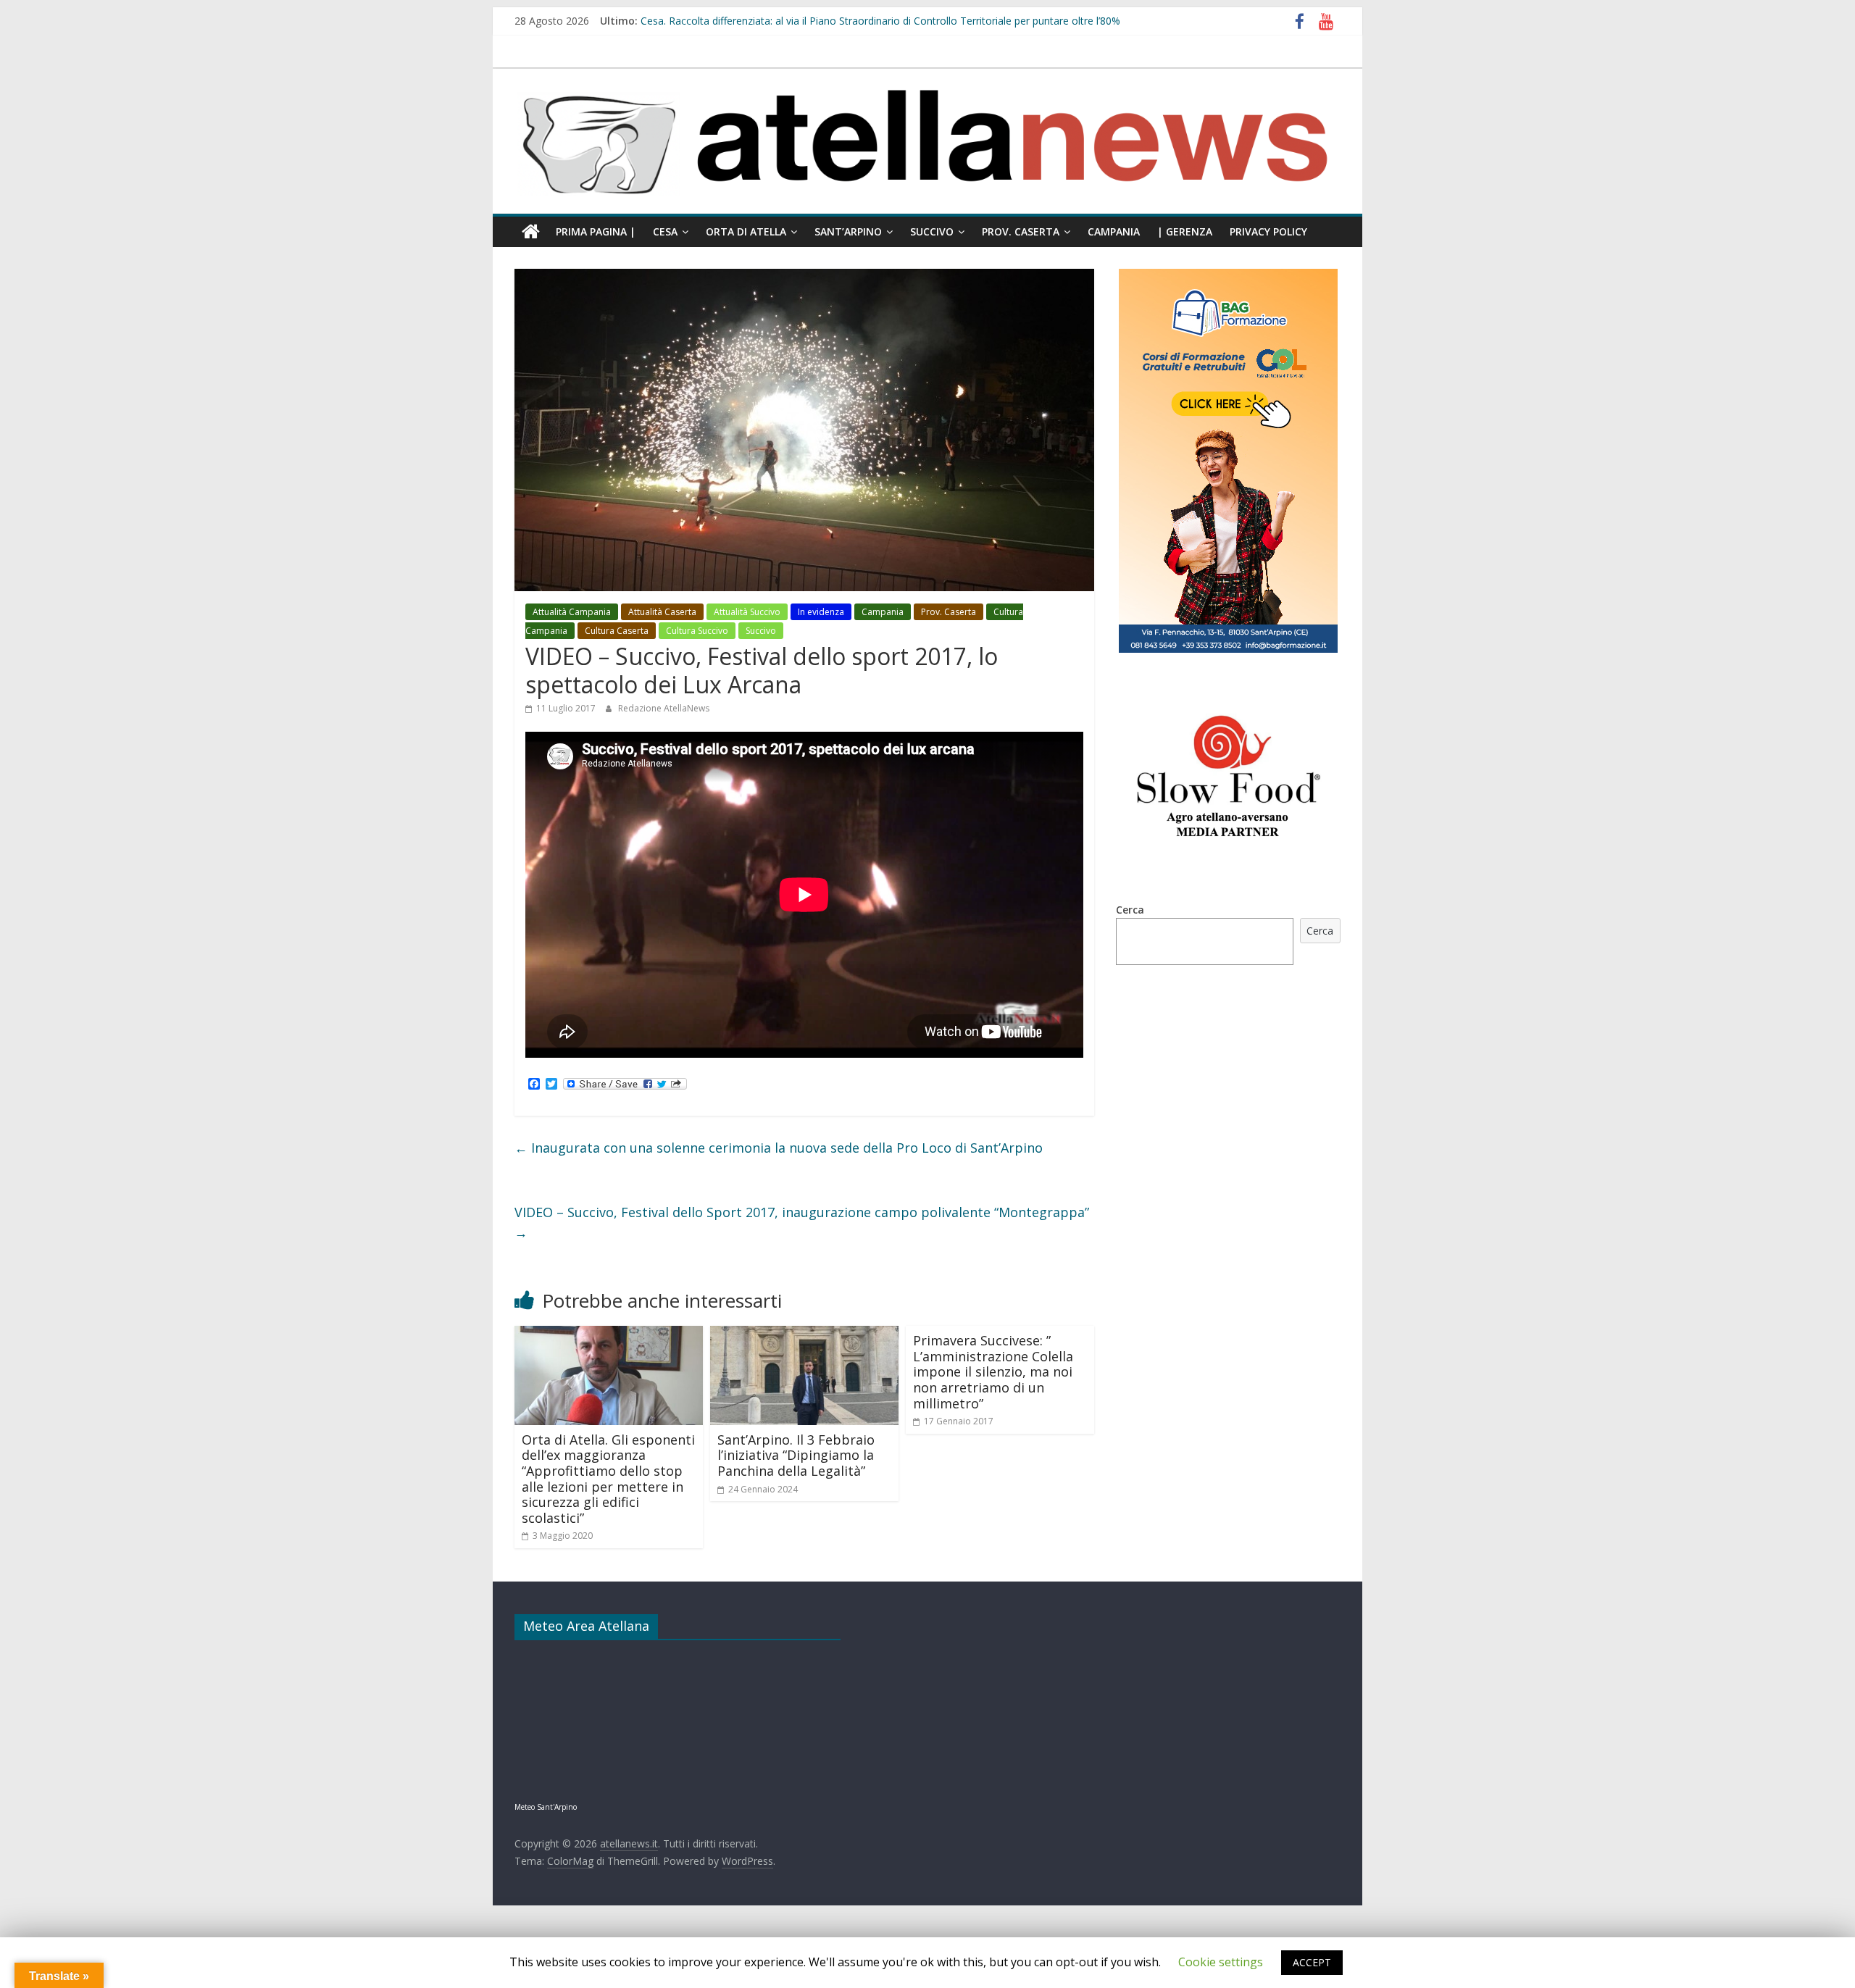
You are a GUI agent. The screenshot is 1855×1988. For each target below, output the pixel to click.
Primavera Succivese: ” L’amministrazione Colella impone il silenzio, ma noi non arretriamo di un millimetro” (993, 1371)
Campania (1114, 231)
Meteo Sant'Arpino (546, 1807)
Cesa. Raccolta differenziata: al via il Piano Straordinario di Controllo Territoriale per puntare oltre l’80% (880, 21)
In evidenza (821, 612)
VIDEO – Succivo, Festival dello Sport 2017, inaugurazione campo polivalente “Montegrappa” (802, 1223)
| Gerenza (1185, 231)
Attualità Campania (572, 612)
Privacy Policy (1268, 231)
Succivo (932, 231)
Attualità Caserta (662, 612)
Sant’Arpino (848, 231)
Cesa (665, 231)
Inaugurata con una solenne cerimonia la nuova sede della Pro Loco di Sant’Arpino (779, 1148)
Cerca (1130, 910)
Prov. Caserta (1021, 231)
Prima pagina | (596, 231)
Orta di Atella (746, 231)
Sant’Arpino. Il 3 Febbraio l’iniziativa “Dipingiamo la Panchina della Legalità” (796, 1455)
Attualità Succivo (747, 612)
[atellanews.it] (927, 76)
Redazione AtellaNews (664, 708)
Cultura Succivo (697, 631)
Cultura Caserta (617, 631)
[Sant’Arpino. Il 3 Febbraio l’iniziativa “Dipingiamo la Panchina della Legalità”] (804, 1335)
